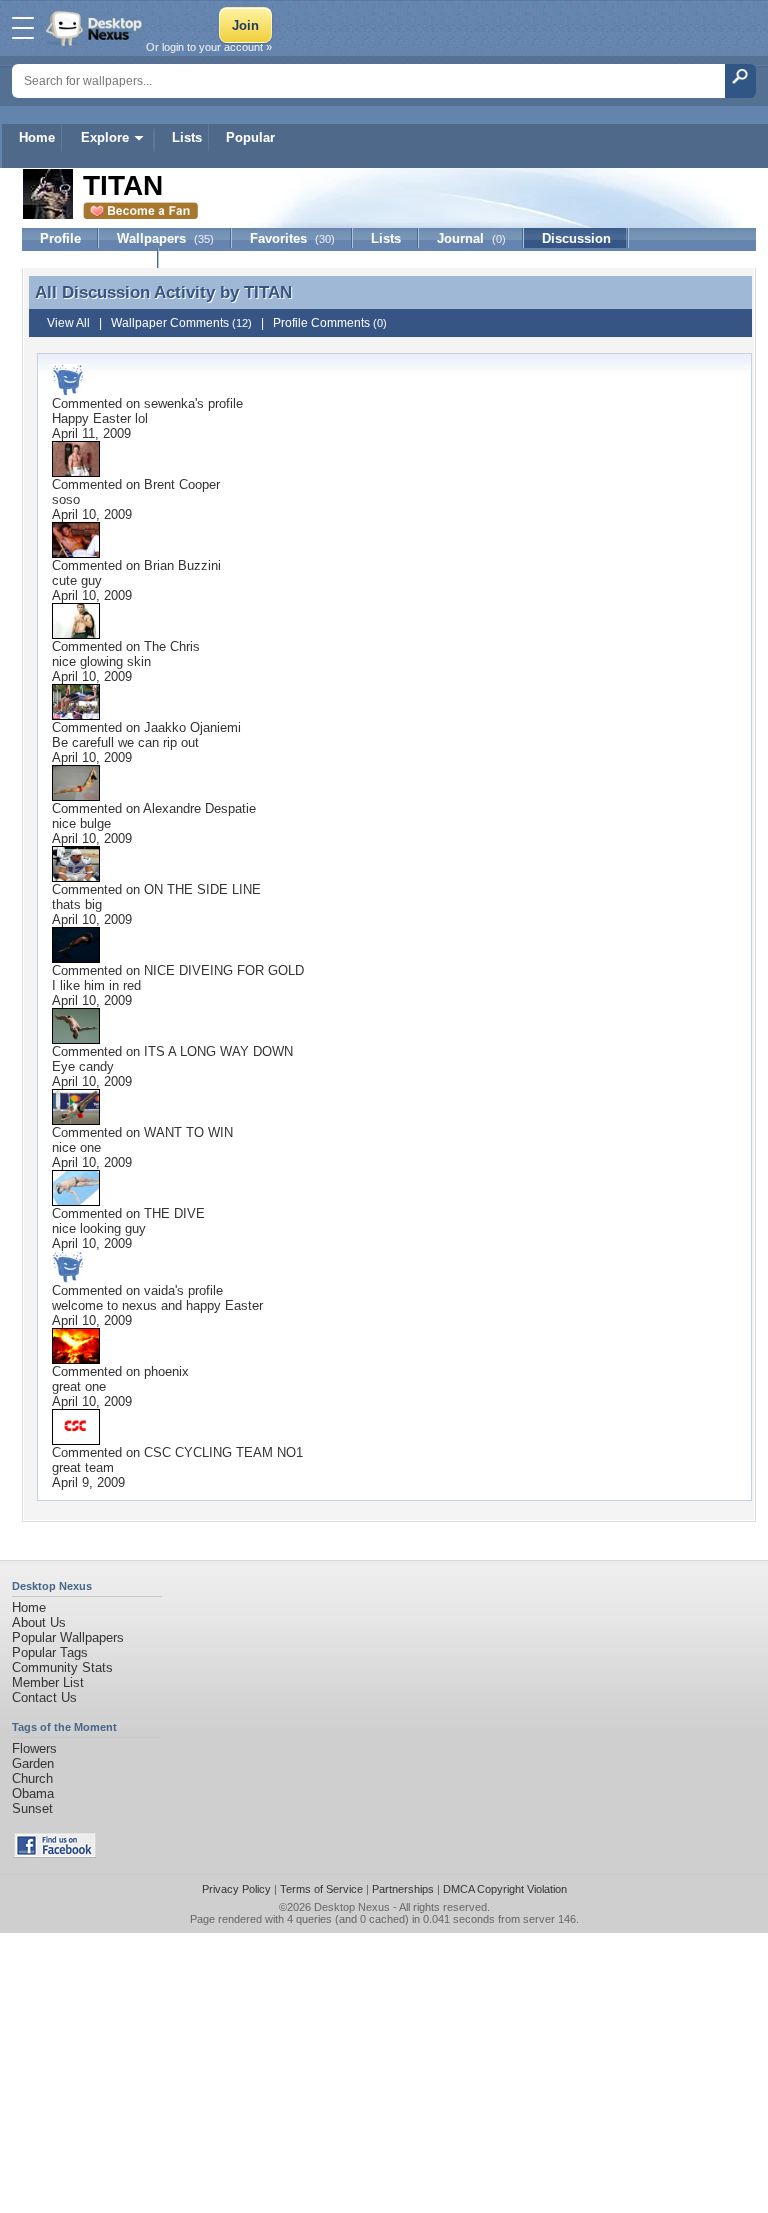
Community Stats (62, 1667)
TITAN (268, 292)
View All (68, 323)
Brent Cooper (182, 484)
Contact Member (90, 258)
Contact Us (44, 1697)
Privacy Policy (236, 1889)
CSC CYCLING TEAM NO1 (223, 1452)
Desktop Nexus (352, 1907)
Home (37, 137)
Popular (250, 137)
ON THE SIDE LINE (202, 889)
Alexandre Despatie (199, 808)
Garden (33, 1763)
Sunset (32, 1808)
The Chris (172, 646)
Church (32, 1778)
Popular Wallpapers (68, 1637)
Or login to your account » (209, 47)
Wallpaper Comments (181, 323)
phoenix (166, 1371)
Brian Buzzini (182, 565)
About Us (39, 1622)
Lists (187, 137)
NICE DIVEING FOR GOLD (224, 970)
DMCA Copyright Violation (505, 1889)
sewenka (169, 403)
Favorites (292, 238)
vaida (159, 1290)
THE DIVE (174, 1213)
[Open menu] (23, 28)
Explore (105, 137)
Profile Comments (330, 323)
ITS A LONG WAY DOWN (218, 1051)
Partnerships (403, 1889)
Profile (60, 238)
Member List (48, 1682)
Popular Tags (50, 1652)
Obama (33, 1793)
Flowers (34, 1748)
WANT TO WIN (188, 1132)
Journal (471, 238)
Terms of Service (321, 1889)
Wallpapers (165, 238)
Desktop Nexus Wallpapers (96, 28)
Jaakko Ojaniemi (192, 727)
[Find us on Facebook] (55, 1853)
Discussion (576, 238)
